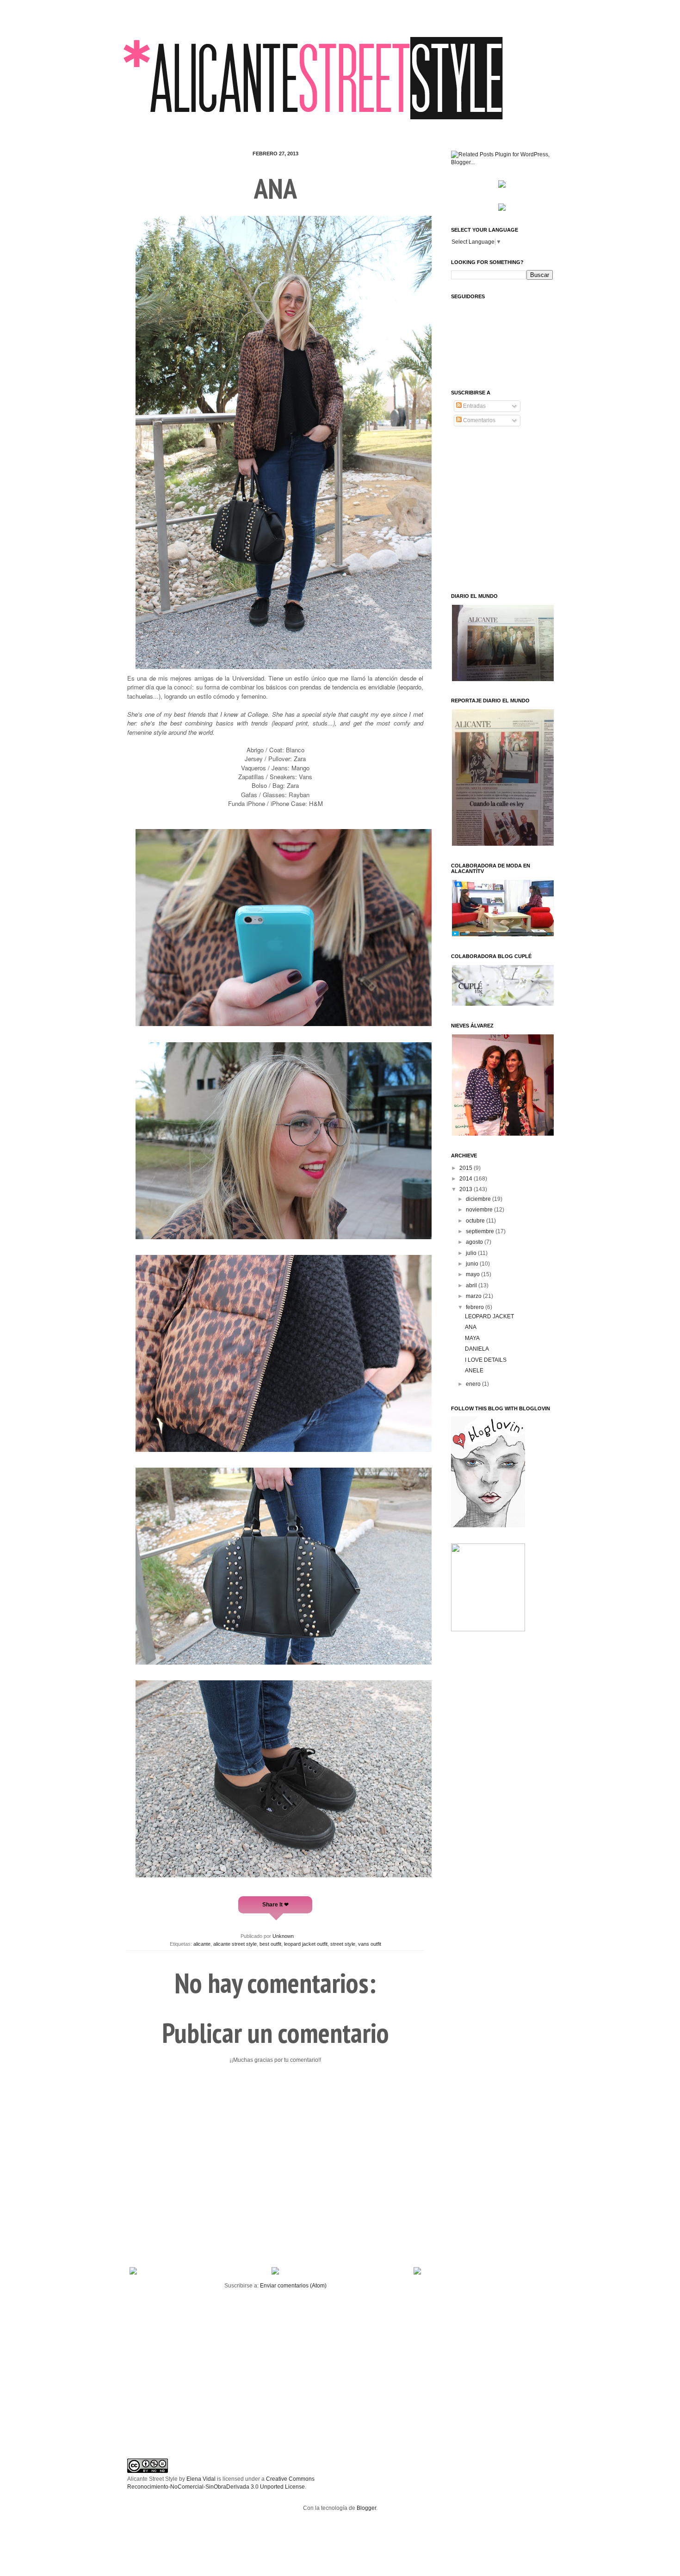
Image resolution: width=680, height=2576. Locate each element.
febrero (476, 1307)
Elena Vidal (201, 2479)
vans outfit (370, 1944)
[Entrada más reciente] (133, 2273)
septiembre (481, 1231)
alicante (202, 1944)
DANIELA (477, 1349)
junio (473, 1264)
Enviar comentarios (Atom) (293, 2286)
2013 (467, 1189)
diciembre (479, 1199)
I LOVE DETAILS (486, 1360)
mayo (473, 1274)
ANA (471, 1327)
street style (343, 1944)
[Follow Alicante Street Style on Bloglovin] (488, 1525)
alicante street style (235, 1944)
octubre (476, 1221)
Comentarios (479, 420)
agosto (475, 1242)
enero (474, 1384)
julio (472, 1253)
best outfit (270, 1944)
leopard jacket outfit (306, 1944)
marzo (474, 1296)
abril (472, 1285)
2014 (467, 1179)
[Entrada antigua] (417, 2273)
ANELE (474, 1371)
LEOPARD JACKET (489, 1316)
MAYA (472, 1338)
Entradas (474, 406)
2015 (467, 1168)
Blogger (366, 2508)
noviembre (480, 1210)
